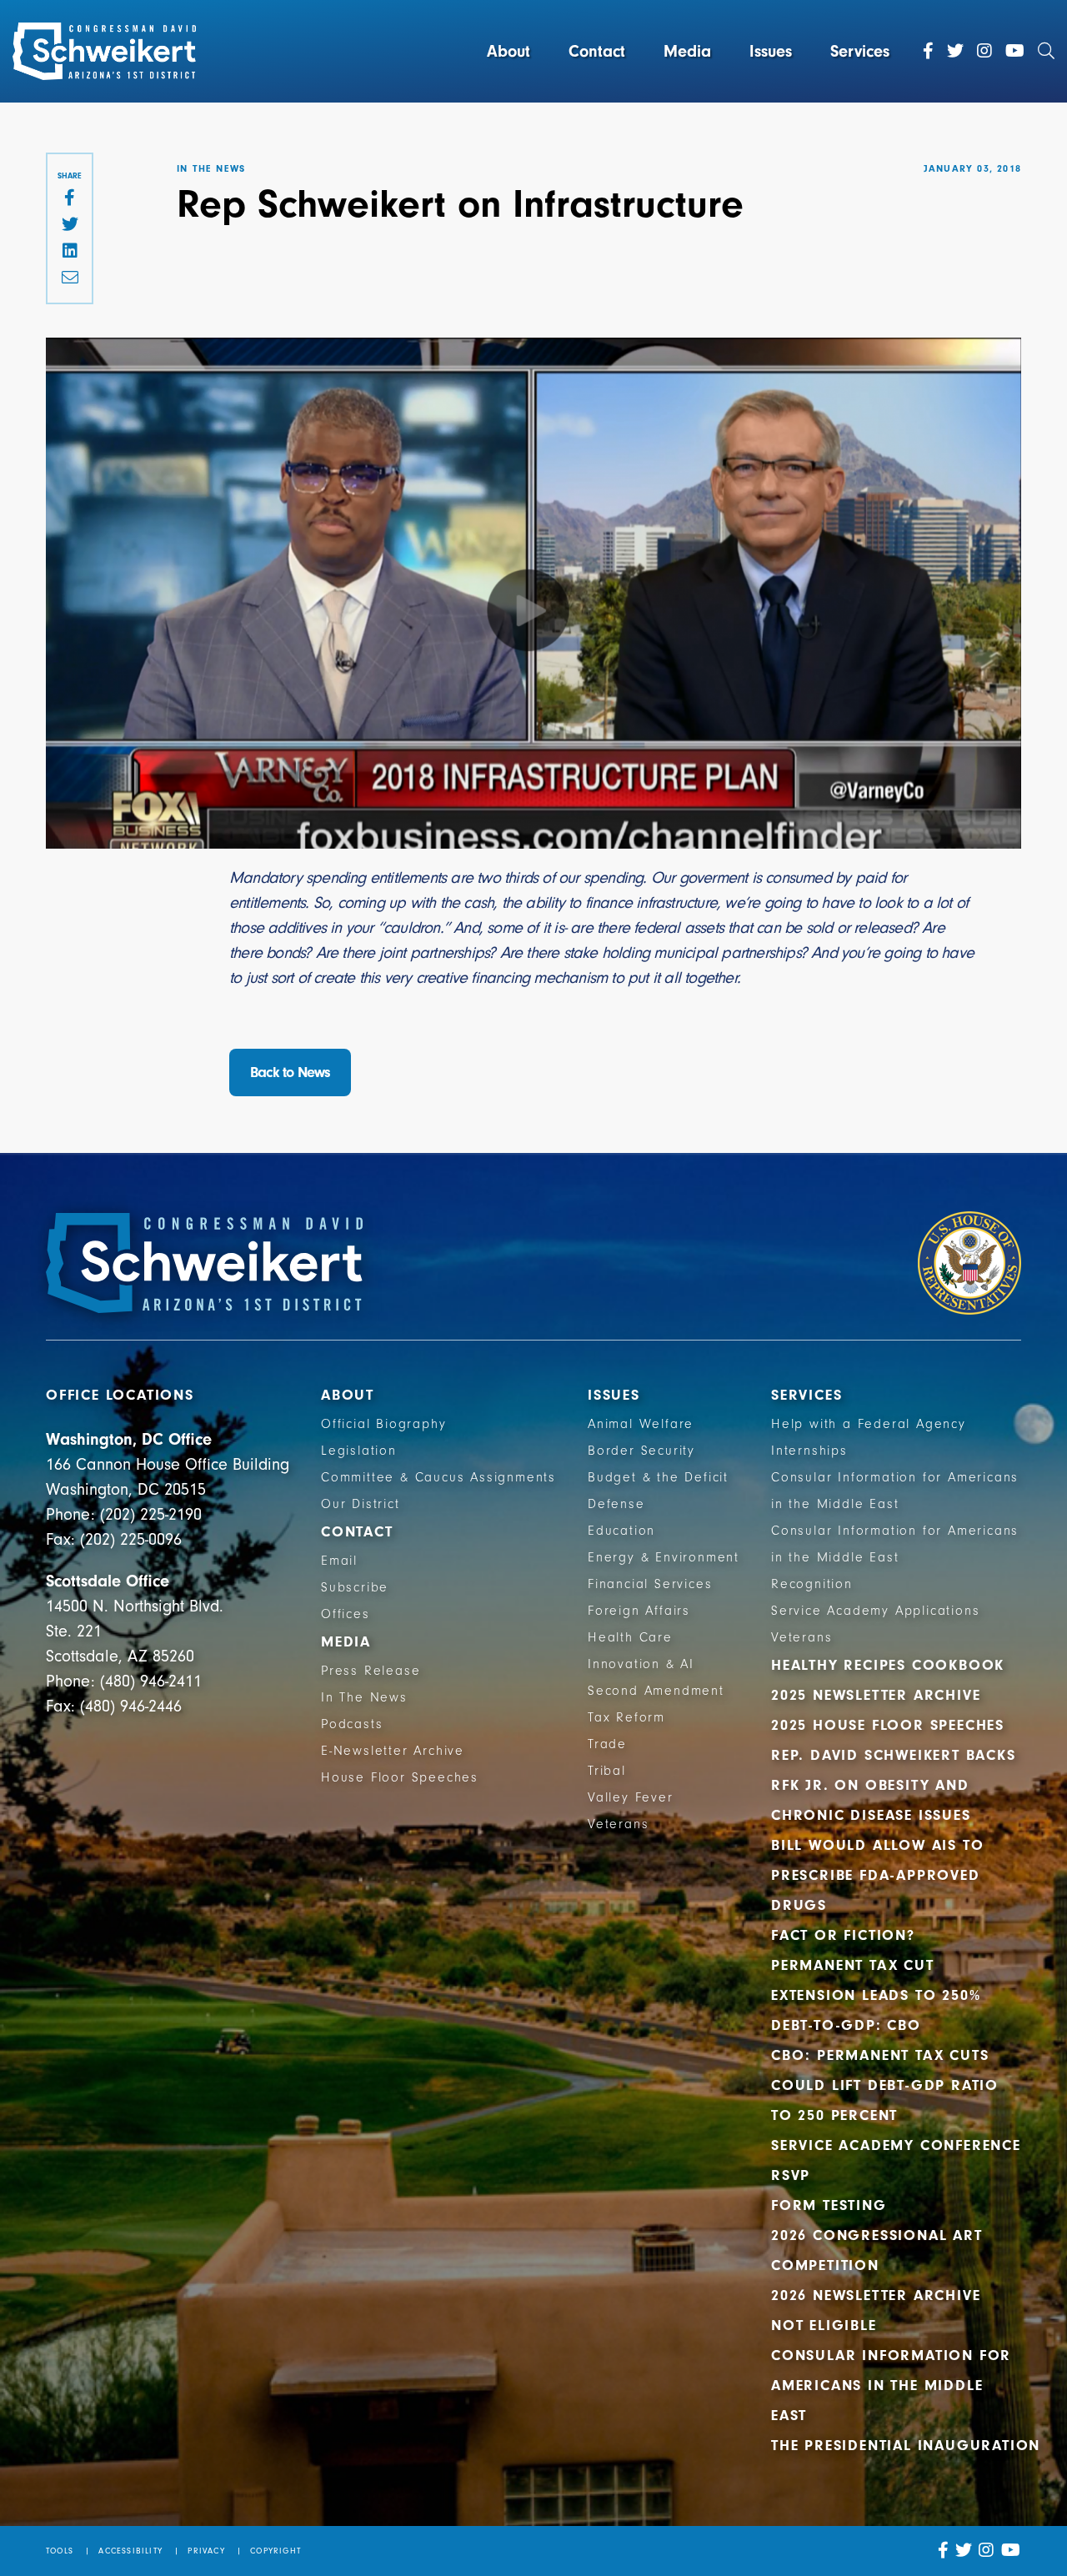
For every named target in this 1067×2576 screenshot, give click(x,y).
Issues (771, 51)
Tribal (607, 1771)
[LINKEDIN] (70, 252)
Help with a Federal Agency (869, 1424)
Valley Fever (631, 1797)
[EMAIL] (70, 278)
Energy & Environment (664, 1557)
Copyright (276, 2551)
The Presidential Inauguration (906, 2446)
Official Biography (383, 1424)
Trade (607, 1744)
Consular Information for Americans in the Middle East (891, 2386)
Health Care (630, 1637)
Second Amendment (656, 1691)
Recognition (812, 1584)
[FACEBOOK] (70, 198)
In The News (364, 1697)
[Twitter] (955, 52)
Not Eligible (824, 2325)
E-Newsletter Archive (393, 1751)
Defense (616, 1504)
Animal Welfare (641, 1424)
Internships (809, 1451)
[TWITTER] (70, 225)
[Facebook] (928, 52)
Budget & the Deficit (658, 1477)
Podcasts (352, 1724)
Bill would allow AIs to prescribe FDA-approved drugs (877, 1875)
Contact (597, 51)
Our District (361, 1504)
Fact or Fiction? (843, 1935)
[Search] (1046, 52)
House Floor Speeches (400, 1777)
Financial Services (650, 1584)
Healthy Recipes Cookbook (888, 1665)
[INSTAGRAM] (987, 2551)
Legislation (359, 1451)
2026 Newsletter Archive (876, 2295)
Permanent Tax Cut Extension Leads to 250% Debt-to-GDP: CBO (876, 1995)
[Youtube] (1015, 52)
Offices (346, 1614)
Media (687, 51)
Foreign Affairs (639, 1611)
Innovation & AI (641, 1664)
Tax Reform (626, 1717)
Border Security (641, 1451)
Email (339, 1561)
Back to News (290, 1072)
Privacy (206, 2551)
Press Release (371, 1671)
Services (860, 51)
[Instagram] (984, 52)
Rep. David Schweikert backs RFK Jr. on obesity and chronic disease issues (894, 1785)
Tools (60, 2551)
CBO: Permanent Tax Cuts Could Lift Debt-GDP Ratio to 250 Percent (885, 2085)
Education (621, 1531)
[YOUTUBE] (1011, 2551)
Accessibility (130, 2551)
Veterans (618, 1824)
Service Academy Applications (875, 1611)
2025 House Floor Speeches (888, 1725)
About (508, 51)
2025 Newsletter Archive (876, 1695)
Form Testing (829, 2205)
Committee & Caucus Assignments (438, 1477)
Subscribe (355, 1587)
